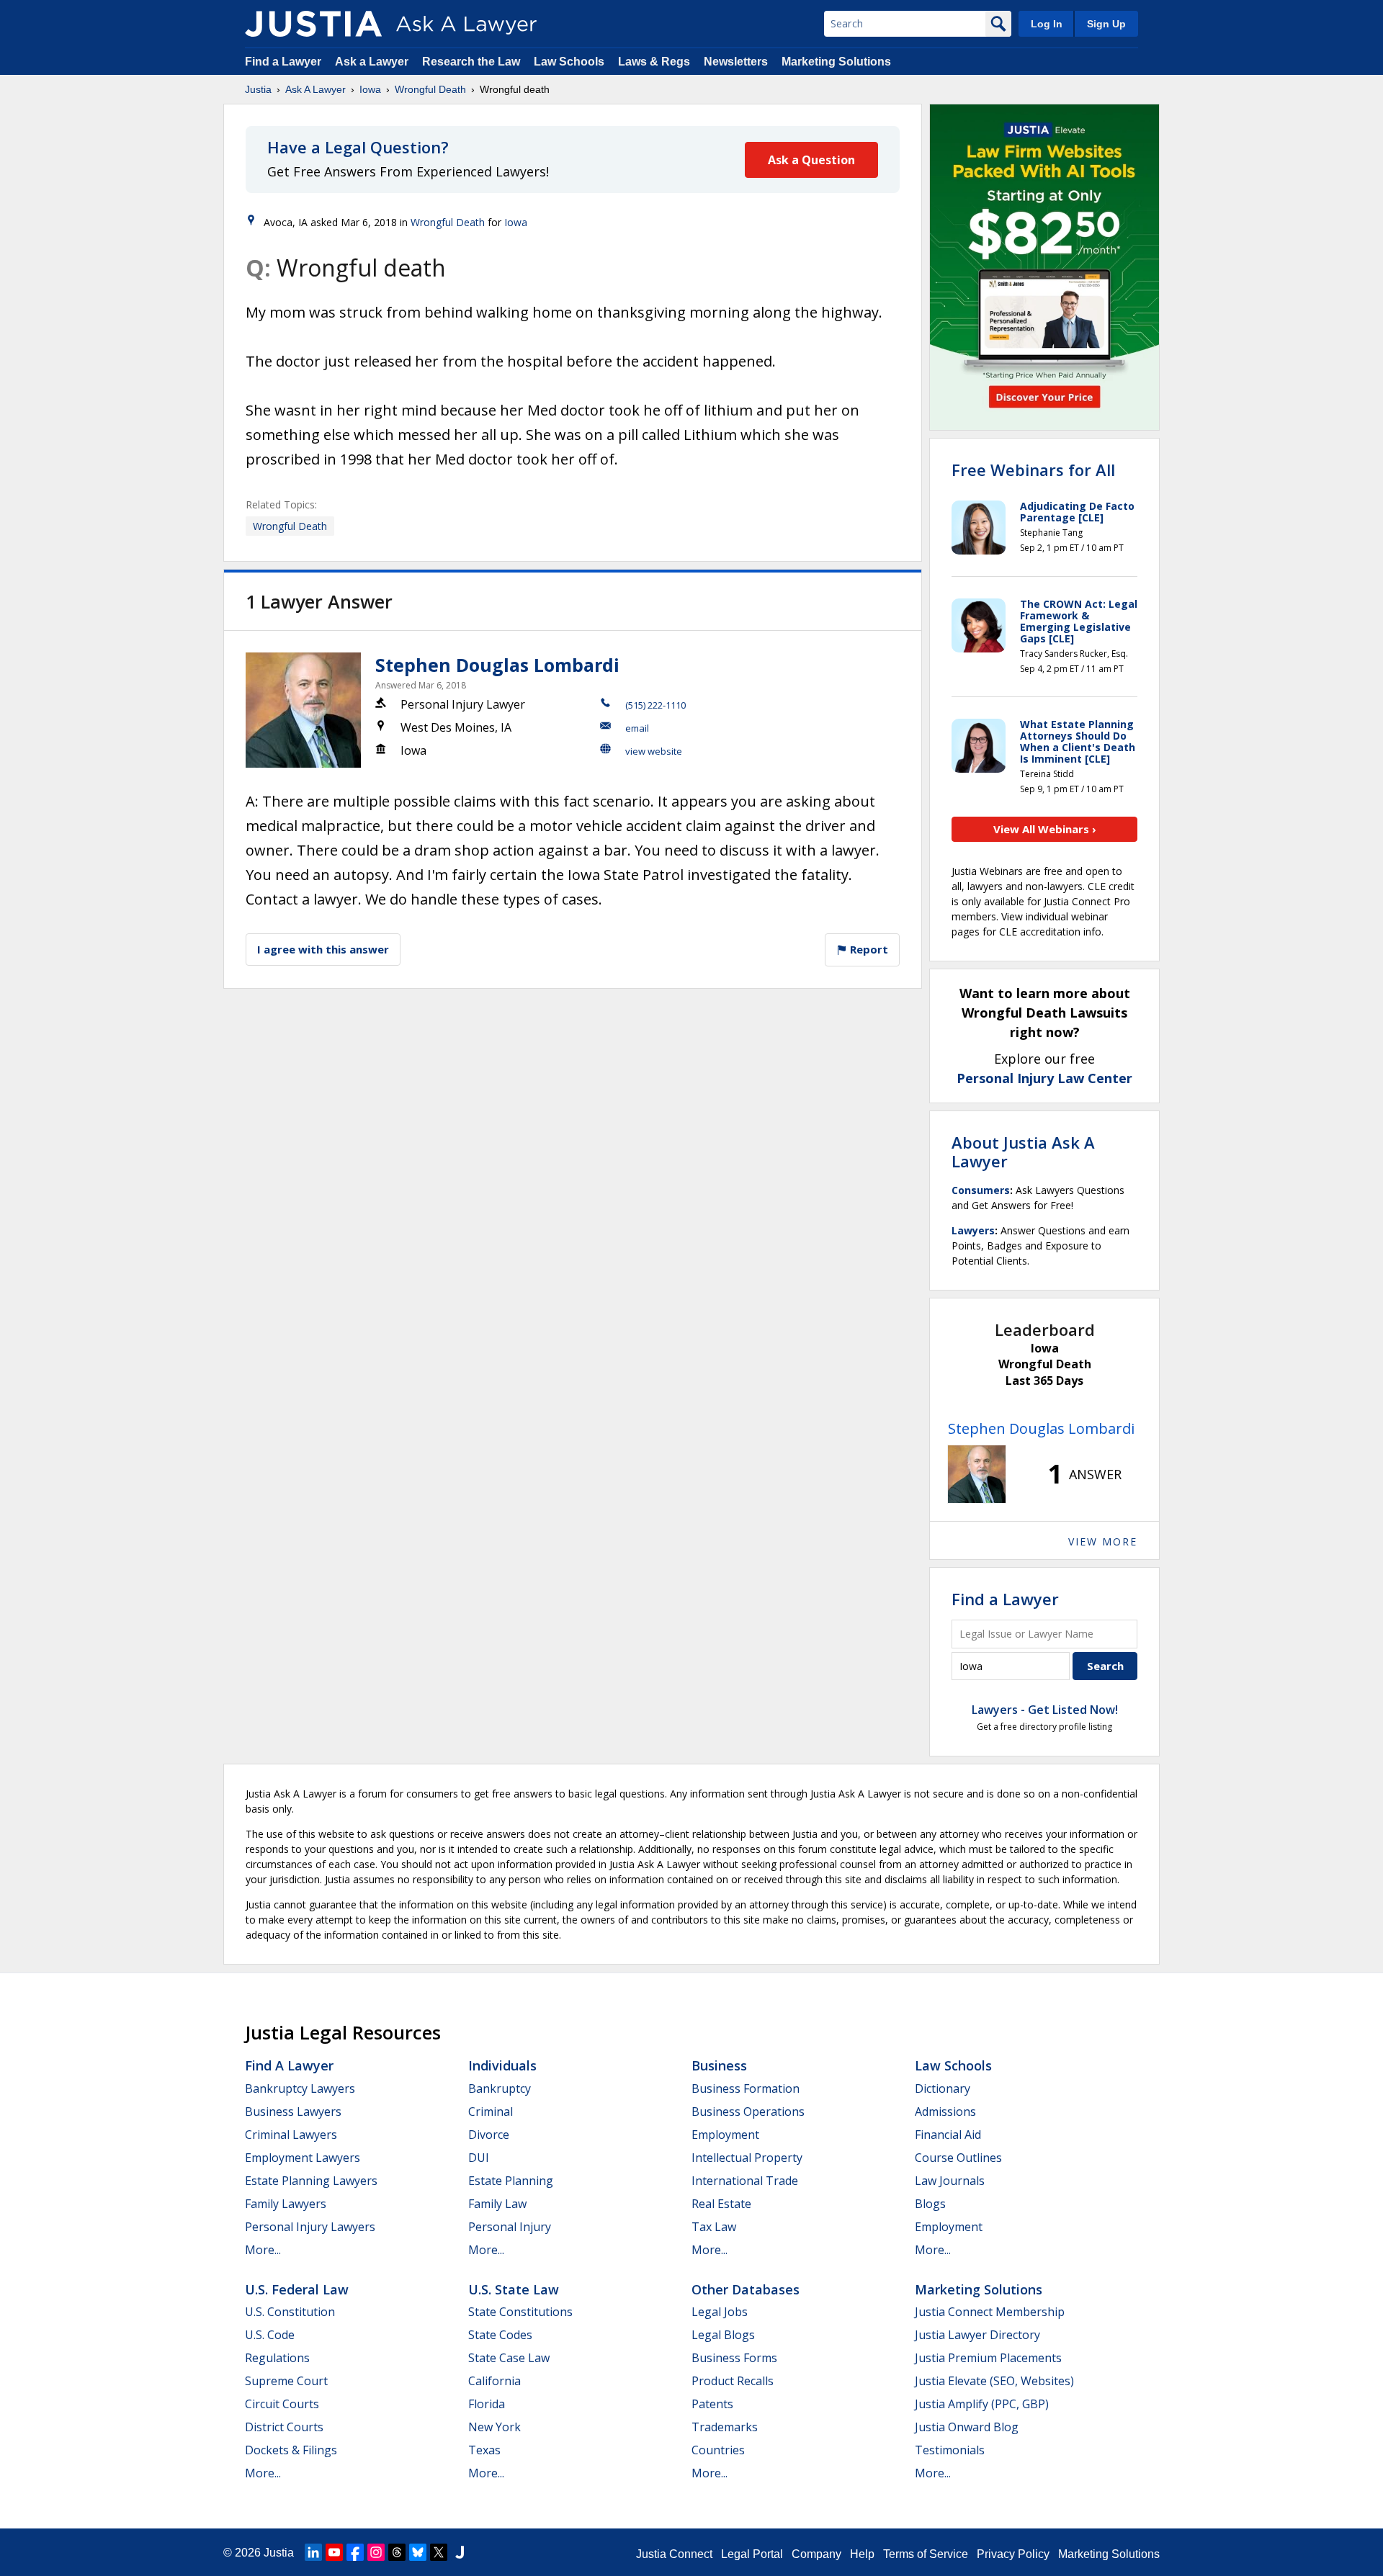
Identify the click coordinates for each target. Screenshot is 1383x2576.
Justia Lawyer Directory (977, 2335)
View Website (654, 751)
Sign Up (1106, 24)
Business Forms (734, 2358)
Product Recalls (733, 2381)
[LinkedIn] (313, 2552)
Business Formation (746, 2088)
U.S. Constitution (290, 2312)
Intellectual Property (747, 2158)
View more (1103, 1541)
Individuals (502, 2065)
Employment (725, 2135)
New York (494, 2427)
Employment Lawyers (303, 2158)
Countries (718, 2450)
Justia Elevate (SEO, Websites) (994, 2381)
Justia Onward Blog (967, 2427)
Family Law (497, 2204)
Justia (258, 89)
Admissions (945, 2111)
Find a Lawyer (283, 62)
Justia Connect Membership (990, 2312)
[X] (439, 2552)
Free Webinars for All (1033, 470)
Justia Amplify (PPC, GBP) (982, 2404)
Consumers (981, 1190)
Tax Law (714, 2227)
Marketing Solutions (836, 62)
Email (637, 728)
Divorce (489, 2135)
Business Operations (748, 2111)
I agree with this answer (323, 949)
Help (862, 2554)
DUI (479, 2158)
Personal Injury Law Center (1044, 1078)
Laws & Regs (654, 62)
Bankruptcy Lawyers (300, 2088)
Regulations (277, 2358)
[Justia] (313, 24)
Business (719, 2065)
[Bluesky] (418, 2552)
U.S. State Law (514, 2289)
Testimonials (950, 2450)
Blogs (930, 2204)
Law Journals (950, 2181)
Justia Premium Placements (988, 2358)
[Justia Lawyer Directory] (460, 2552)
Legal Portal (752, 2554)
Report (868, 949)
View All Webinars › (1045, 829)
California (494, 2381)
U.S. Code (270, 2335)
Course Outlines (958, 2158)
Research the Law (471, 62)
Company (816, 2554)
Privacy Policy (1013, 2554)
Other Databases (746, 2289)
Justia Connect (674, 2554)
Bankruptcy (500, 2088)
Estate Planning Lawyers (311, 2181)
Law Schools (569, 62)
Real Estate (721, 2204)
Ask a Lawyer (373, 62)
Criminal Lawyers (291, 2135)
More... (263, 2250)
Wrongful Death (430, 89)
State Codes (500, 2335)
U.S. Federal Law (297, 2289)
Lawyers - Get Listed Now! (1045, 1710)
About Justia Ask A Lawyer (1023, 1152)
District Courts (284, 2427)
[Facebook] (355, 2552)
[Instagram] (376, 2552)
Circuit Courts (282, 2404)
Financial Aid (948, 2135)
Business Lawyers (293, 2111)
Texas (484, 2450)
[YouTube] (334, 2552)
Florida (487, 2404)
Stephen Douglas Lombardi (497, 665)
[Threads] (397, 2552)
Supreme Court (286, 2381)
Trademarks (725, 2427)
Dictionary (943, 2088)
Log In (1047, 24)
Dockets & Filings (291, 2450)
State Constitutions (520, 2312)
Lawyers (973, 1230)
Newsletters (736, 62)
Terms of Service (926, 2554)
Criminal (491, 2111)
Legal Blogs (723, 2335)
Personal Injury (510, 2227)
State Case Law (509, 2358)
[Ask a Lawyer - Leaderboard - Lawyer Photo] (977, 1474)
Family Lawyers (286, 2204)
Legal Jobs (720, 2312)
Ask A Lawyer (315, 89)
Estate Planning (511, 2181)
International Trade (745, 2181)
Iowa (370, 89)
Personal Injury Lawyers (310, 2227)
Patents (712, 2404)
